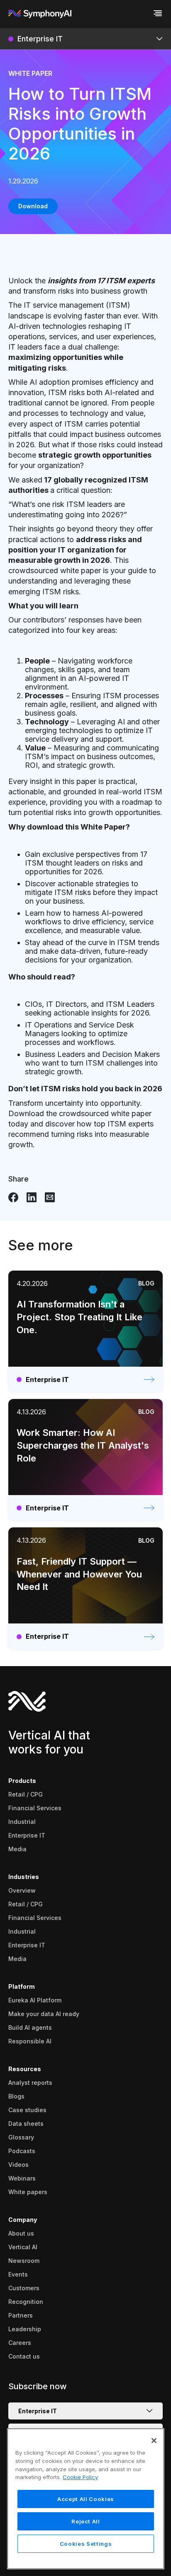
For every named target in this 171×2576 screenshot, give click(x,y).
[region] (86, 2499)
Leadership (25, 2329)
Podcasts (22, 2151)
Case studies (27, 2110)
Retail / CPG (26, 1794)
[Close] (154, 2441)
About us (21, 2233)
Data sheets (26, 2124)
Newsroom (24, 2261)
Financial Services (35, 1808)
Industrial (22, 1822)
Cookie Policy (80, 2477)
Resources (25, 2069)
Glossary (21, 2137)
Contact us (24, 2356)
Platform (22, 1986)
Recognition (26, 2302)
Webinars (22, 2178)
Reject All (86, 2521)
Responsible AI (30, 2041)
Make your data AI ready (44, 2014)
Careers (20, 2343)
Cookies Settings (86, 2544)
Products (22, 1781)
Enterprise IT (27, 1835)
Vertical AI (23, 2247)
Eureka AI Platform (35, 2000)
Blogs (16, 2096)
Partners (21, 2315)
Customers (24, 2288)
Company (23, 2220)
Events (18, 2274)
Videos (18, 2165)
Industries (24, 1877)
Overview (22, 1890)
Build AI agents (30, 2027)
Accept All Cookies (86, 2499)
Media (17, 1849)
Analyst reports (30, 2083)
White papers (28, 2192)
